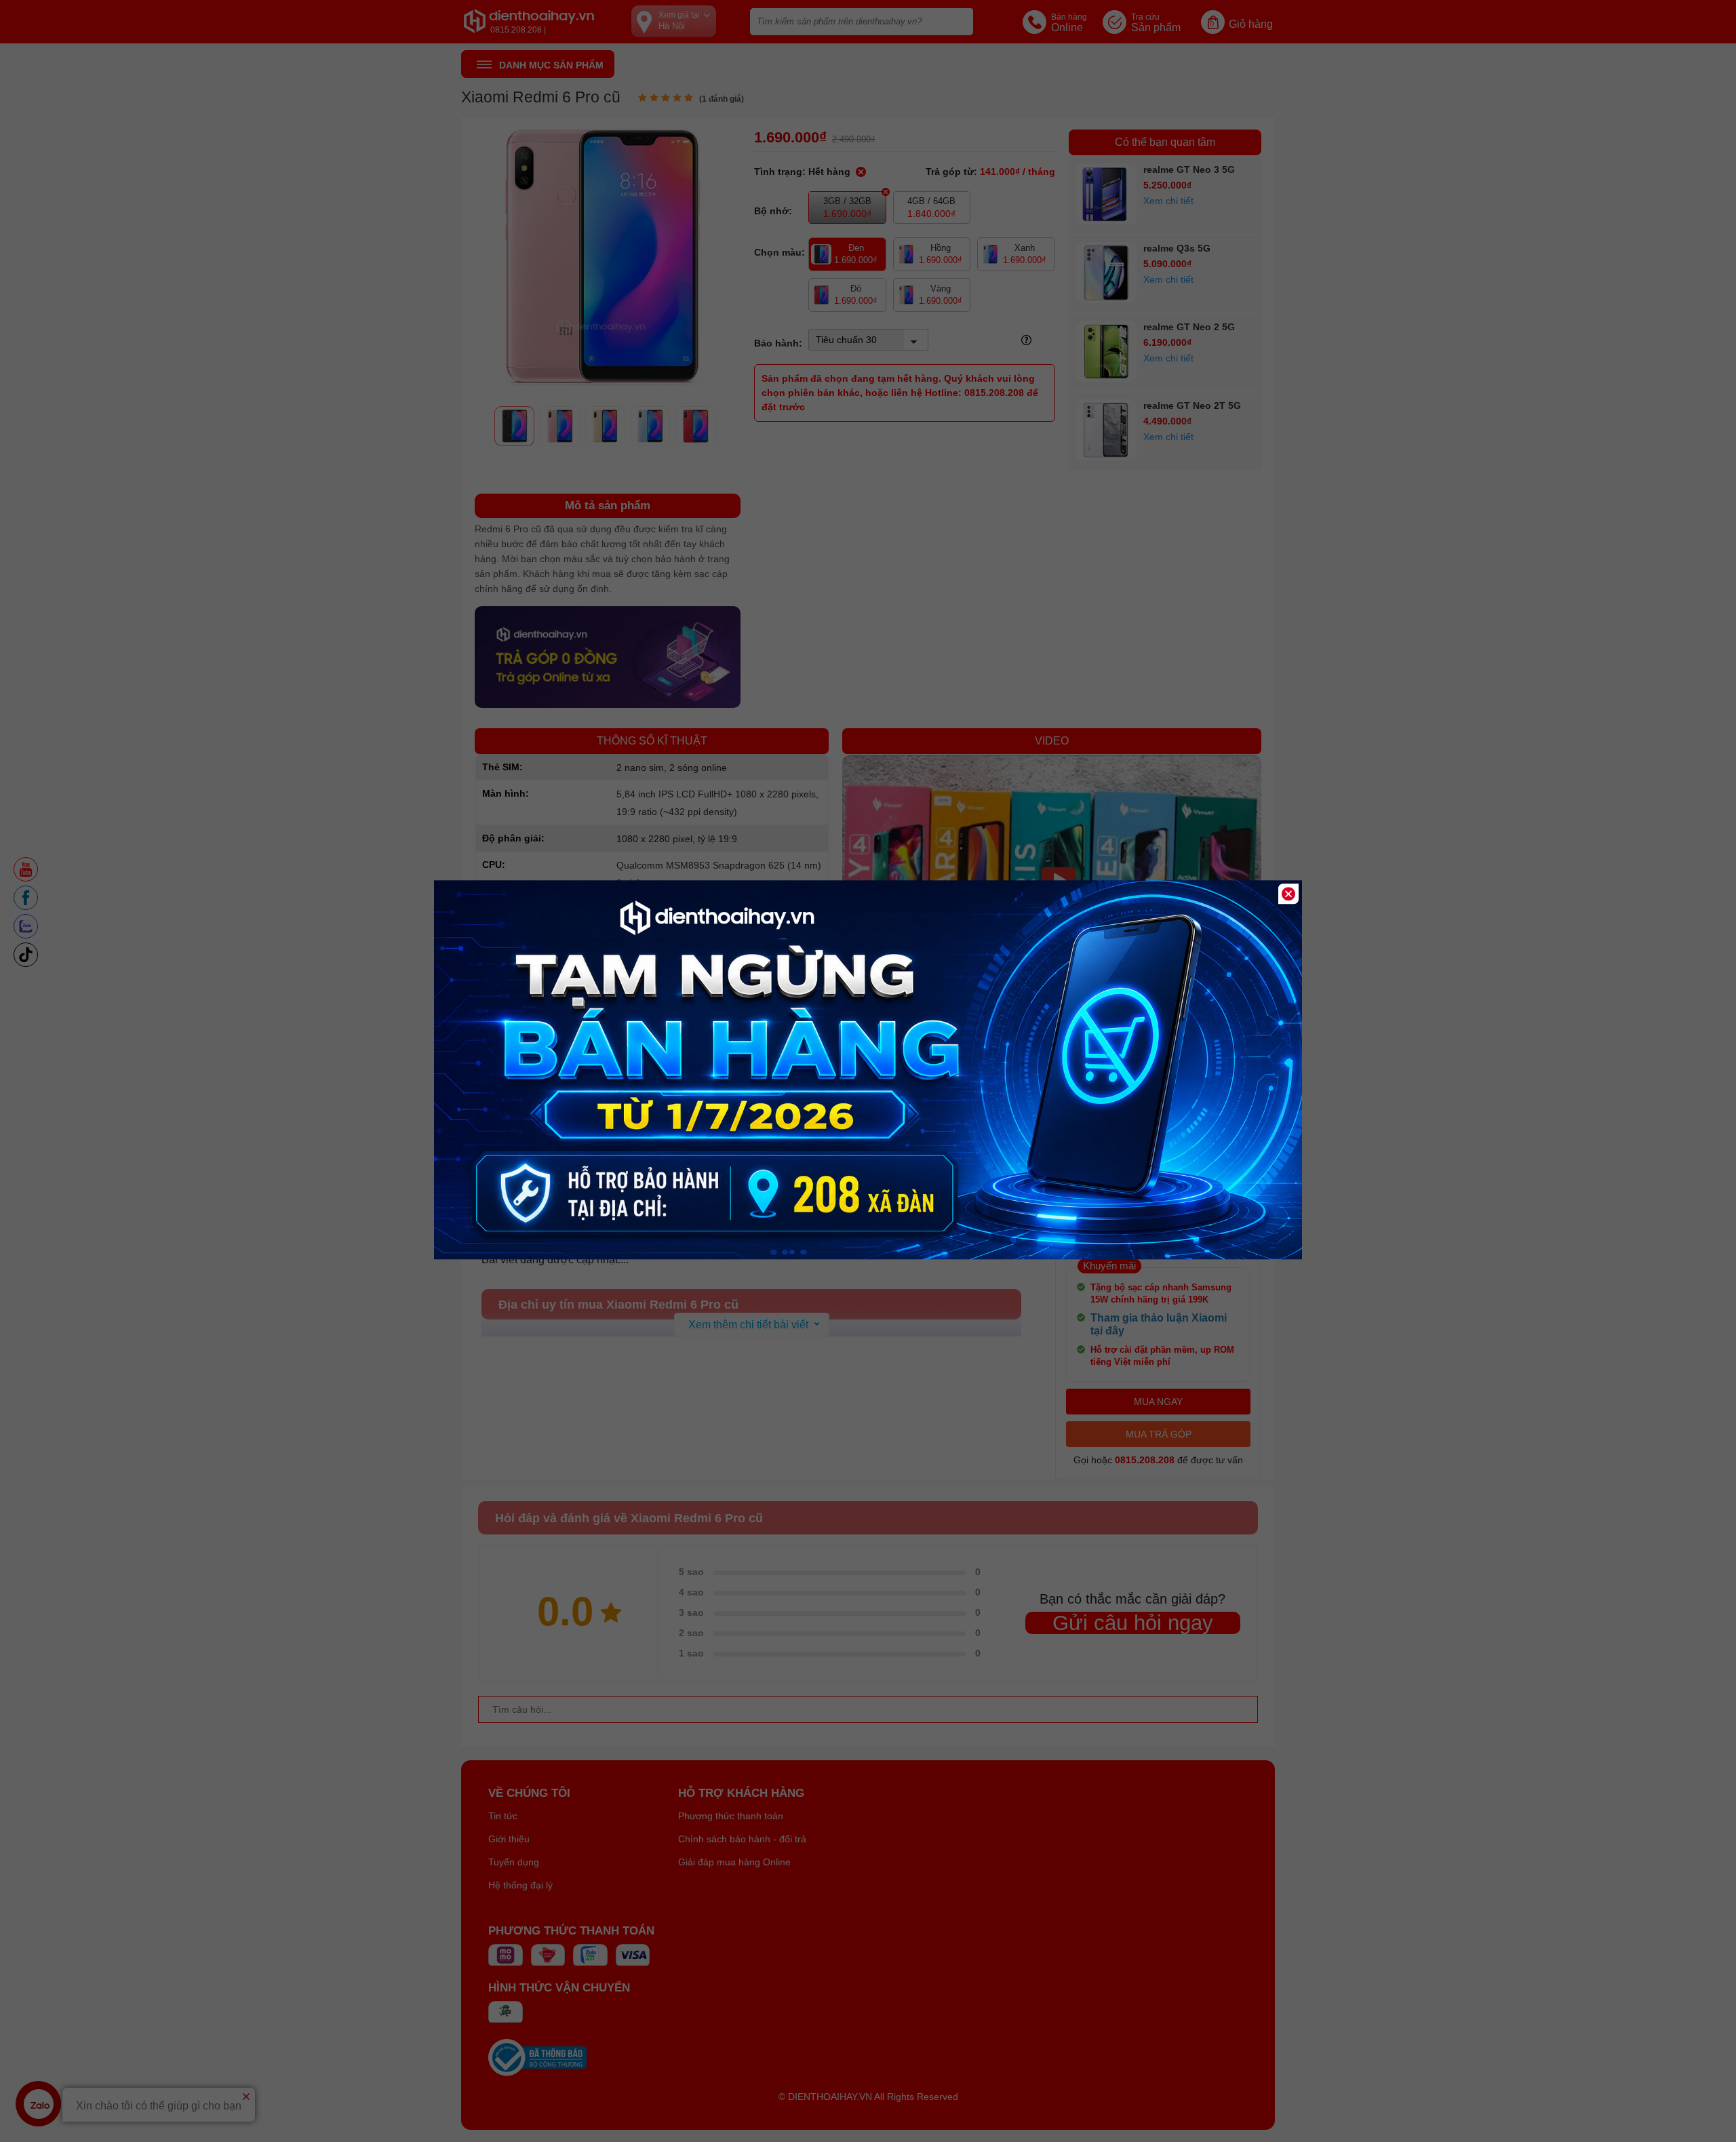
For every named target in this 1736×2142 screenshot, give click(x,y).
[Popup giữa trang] (868, 1256)
